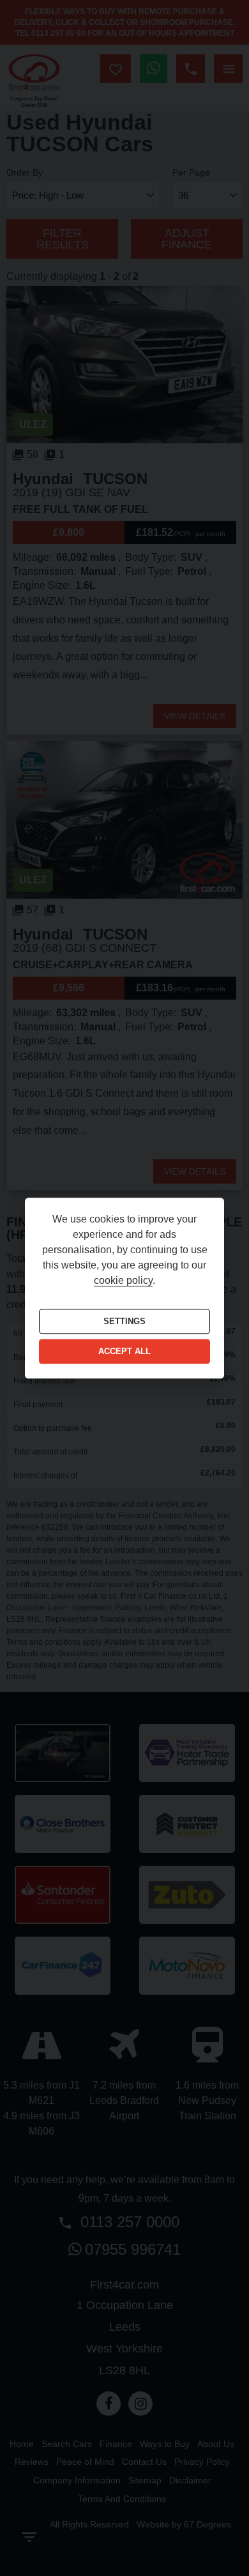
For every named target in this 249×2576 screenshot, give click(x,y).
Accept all (124, 1352)
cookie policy (123, 1280)
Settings (124, 1321)
